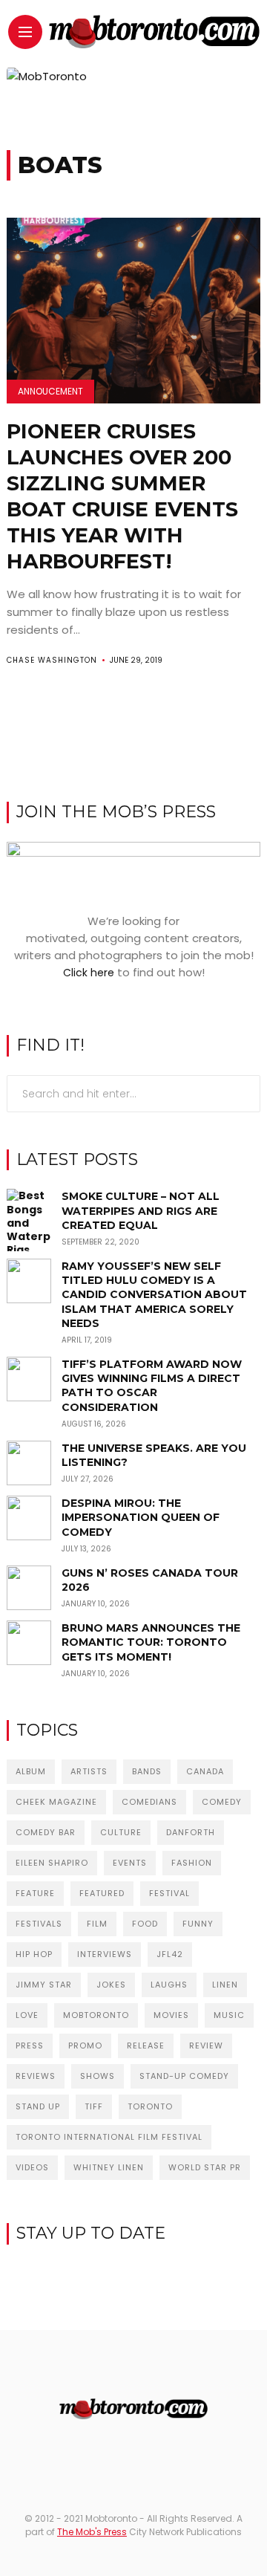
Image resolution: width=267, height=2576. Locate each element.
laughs (169, 1985)
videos (32, 2167)
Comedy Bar (46, 1832)
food (145, 1924)
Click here (89, 973)
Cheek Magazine (56, 1802)
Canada (205, 1771)
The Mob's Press (92, 2532)
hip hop (34, 1954)
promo (85, 2045)
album (31, 1771)
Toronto (150, 2106)
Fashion (192, 1863)
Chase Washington (52, 660)
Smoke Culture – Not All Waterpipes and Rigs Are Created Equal (141, 1210)
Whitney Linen (109, 2167)
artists (89, 1771)
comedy (222, 1802)
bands (147, 1771)
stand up (38, 2106)
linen (225, 1985)
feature (35, 1893)
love (27, 2015)
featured (102, 1893)
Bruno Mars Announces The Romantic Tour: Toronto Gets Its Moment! (151, 1642)
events (130, 1863)
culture (121, 1832)
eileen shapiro (52, 1863)
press (30, 2045)
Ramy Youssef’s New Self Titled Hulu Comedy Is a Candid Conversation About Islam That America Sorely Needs (154, 1295)
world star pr (205, 2167)
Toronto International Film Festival (109, 2137)
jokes (111, 1985)
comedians (149, 1802)
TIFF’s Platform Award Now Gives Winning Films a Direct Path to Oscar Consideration (152, 1386)
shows (98, 2076)
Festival (169, 1893)
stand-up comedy (184, 2076)
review (206, 2045)
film (97, 1924)
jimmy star (44, 1985)
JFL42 (170, 1954)
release (146, 2045)
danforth (191, 1832)
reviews (36, 2076)
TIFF (94, 2106)
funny (198, 1924)
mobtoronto (96, 2015)
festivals (39, 1924)
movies (171, 2015)
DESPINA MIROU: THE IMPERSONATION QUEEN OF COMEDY (141, 1517)
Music (229, 2015)
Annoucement (50, 391)
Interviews (105, 1954)
